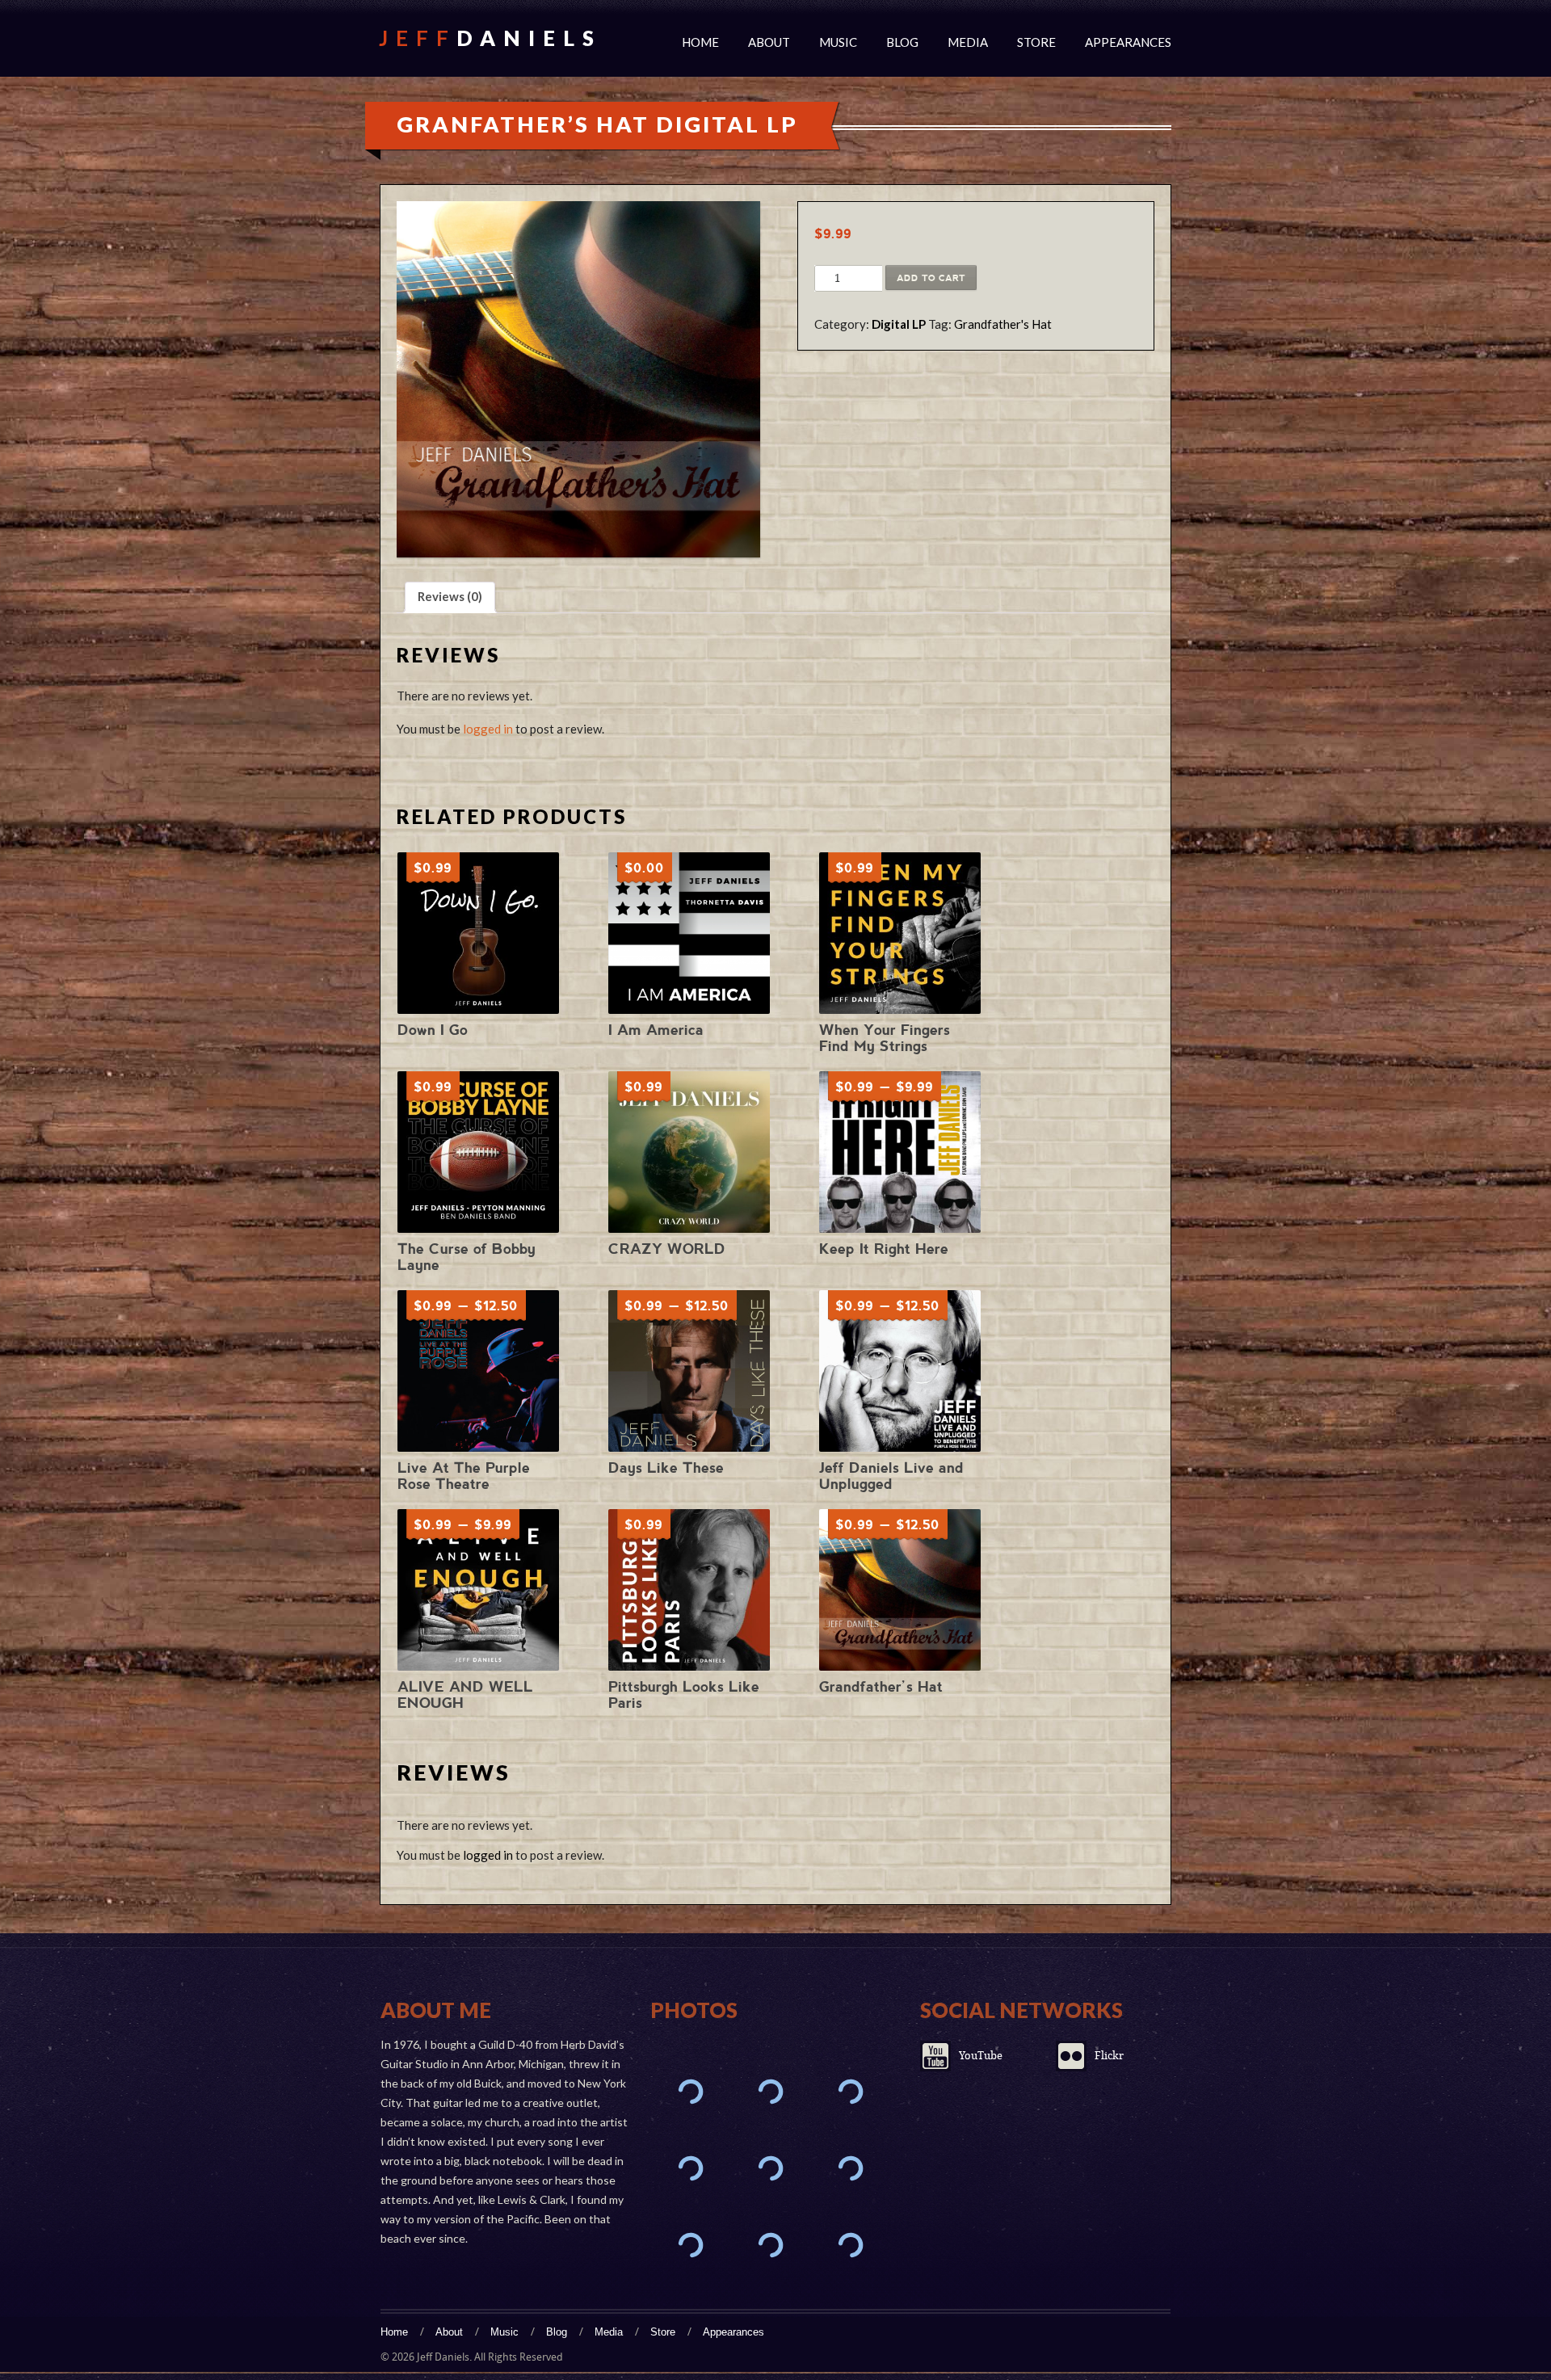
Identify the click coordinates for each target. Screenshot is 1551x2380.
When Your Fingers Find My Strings (885, 1038)
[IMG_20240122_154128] (690, 2092)
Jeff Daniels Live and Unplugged (891, 1476)
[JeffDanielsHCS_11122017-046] (770, 2245)
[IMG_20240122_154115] (770, 2092)
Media (968, 42)
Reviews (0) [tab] (450, 596)
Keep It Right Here (884, 1249)
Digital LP (899, 324)
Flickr (1109, 2056)
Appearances (1128, 42)
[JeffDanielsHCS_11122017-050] (690, 2245)
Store (1036, 42)
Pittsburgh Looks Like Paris (684, 1695)
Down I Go (433, 1030)
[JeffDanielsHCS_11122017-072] (850, 2169)
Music (838, 42)
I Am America (656, 1030)
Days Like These (666, 1468)
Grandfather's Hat (1003, 324)
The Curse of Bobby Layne (467, 1257)
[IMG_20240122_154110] (850, 2092)
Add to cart (931, 278)
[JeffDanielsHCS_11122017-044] (850, 2245)
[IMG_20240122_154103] (690, 2169)
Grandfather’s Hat (881, 1686)
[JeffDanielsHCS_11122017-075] (770, 2169)
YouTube (981, 2056)
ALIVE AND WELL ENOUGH (465, 1695)
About (769, 42)
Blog (902, 42)
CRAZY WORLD (667, 1249)
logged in (488, 729)
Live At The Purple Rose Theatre (464, 1476)
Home (700, 42)
